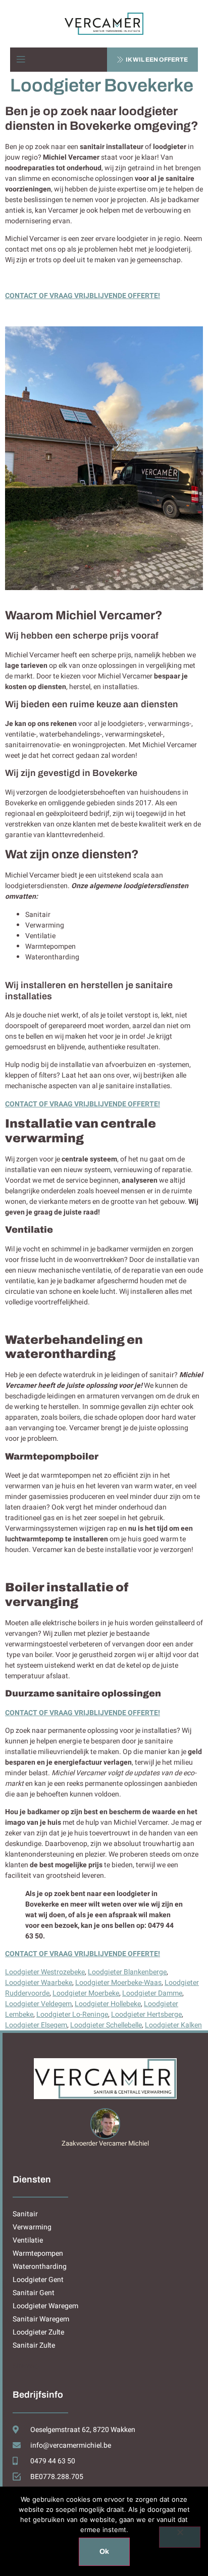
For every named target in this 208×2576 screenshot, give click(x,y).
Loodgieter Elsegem (36, 2025)
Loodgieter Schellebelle (106, 2025)
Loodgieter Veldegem (38, 2004)
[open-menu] (21, 60)
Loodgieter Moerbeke (86, 1993)
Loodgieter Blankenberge (127, 1972)
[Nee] (180, 2537)
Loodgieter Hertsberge (146, 2014)
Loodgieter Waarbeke (39, 1983)
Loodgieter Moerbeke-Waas (118, 1983)
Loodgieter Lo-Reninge (72, 2014)
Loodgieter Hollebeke (108, 2004)
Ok (104, 2551)
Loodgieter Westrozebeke (45, 1972)
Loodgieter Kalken (173, 2025)
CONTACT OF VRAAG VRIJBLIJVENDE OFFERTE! (83, 296)
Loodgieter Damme (152, 1993)
